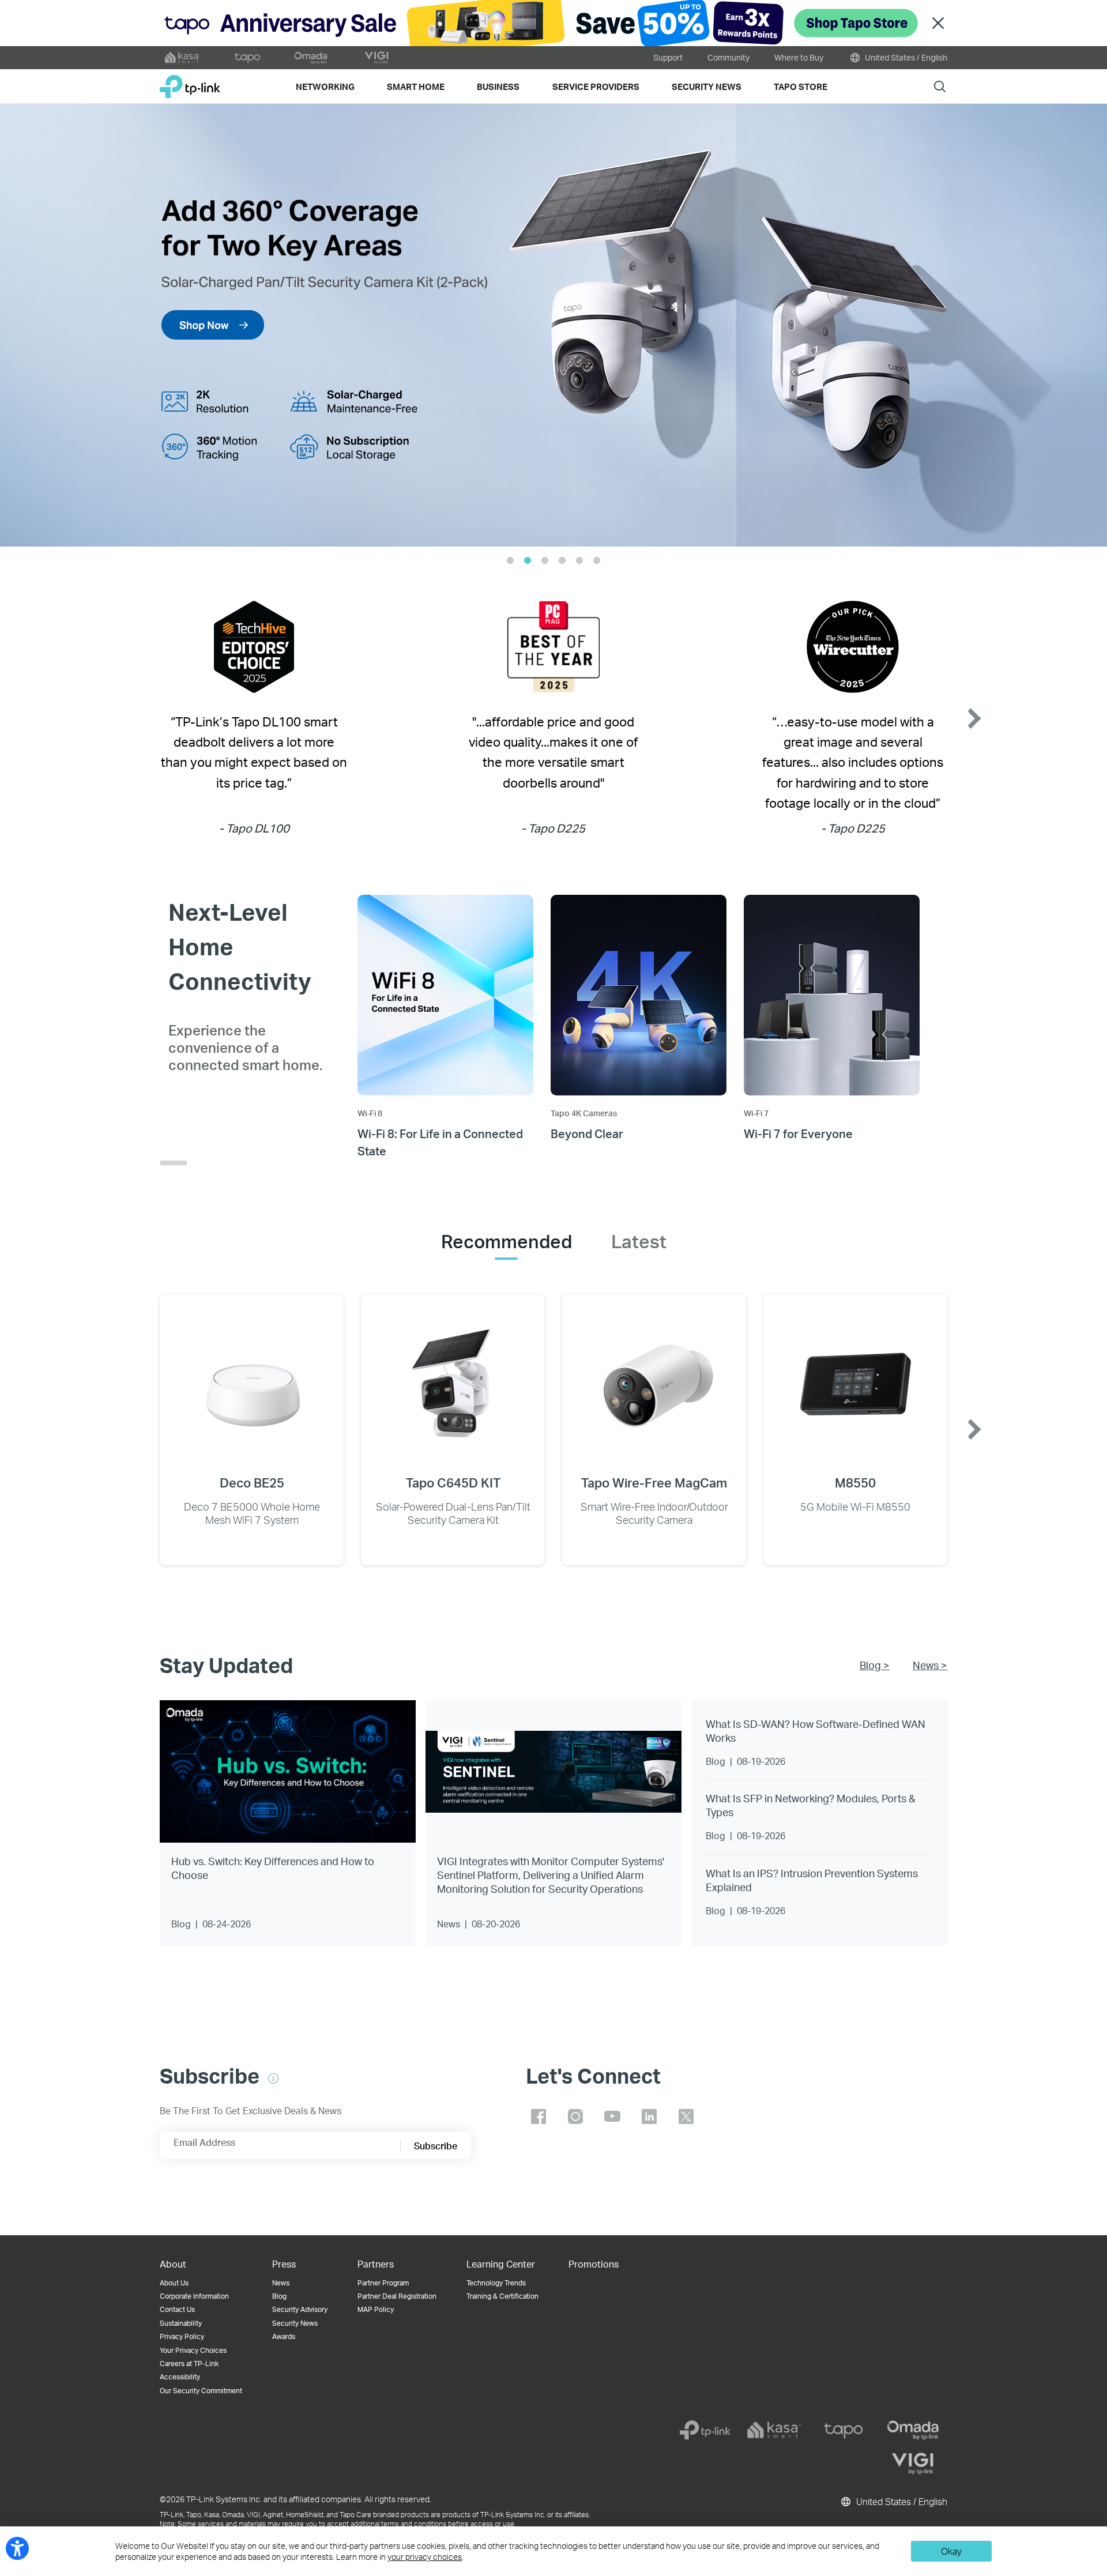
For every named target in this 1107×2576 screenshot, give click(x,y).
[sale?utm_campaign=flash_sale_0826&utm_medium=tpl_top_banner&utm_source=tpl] (553, 23)
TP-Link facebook (539, 2116)
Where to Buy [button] (799, 57)
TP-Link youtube (612, 2116)
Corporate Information (194, 2296)
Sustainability (181, 2323)
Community (728, 57)
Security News (295, 2323)
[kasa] (774, 2430)
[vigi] (913, 2464)
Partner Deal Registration (397, 2296)
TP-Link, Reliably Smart (190, 82)
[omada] (913, 2430)
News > (930, 1665)
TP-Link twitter (686, 2116)
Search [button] (940, 86)
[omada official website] (312, 58)
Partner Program (383, 2283)
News (281, 2283)
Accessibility (180, 2377)
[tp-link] (705, 2430)
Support (668, 57)
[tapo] (844, 2430)
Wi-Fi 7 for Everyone (798, 1133)
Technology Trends (496, 2283)
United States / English (905, 57)
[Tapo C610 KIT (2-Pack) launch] (553, 325)
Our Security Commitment (201, 2391)
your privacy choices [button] (425, 2557)
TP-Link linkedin (649, 2116)
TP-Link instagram (575, 2116)
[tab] (507, 1241)
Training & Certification (502, 2296)
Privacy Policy (182, 2336)
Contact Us (177, 2309)
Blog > (875, 1665)
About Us (174, 2283)
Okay (951, 2551)
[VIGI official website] (376, 58)
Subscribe (436, 2146)
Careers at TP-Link (189, 2364)
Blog (279, 2296)
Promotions (594, 2264)
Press (284, 2264)
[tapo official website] (247, 58)
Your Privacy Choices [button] (193, 2350)
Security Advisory (300, 2309)
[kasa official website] (183, 58)
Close (938, 23)
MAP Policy (376, 2309)
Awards (284, 2336)
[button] (43, 325)
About (173, 2264)
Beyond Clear (587, 1133)
